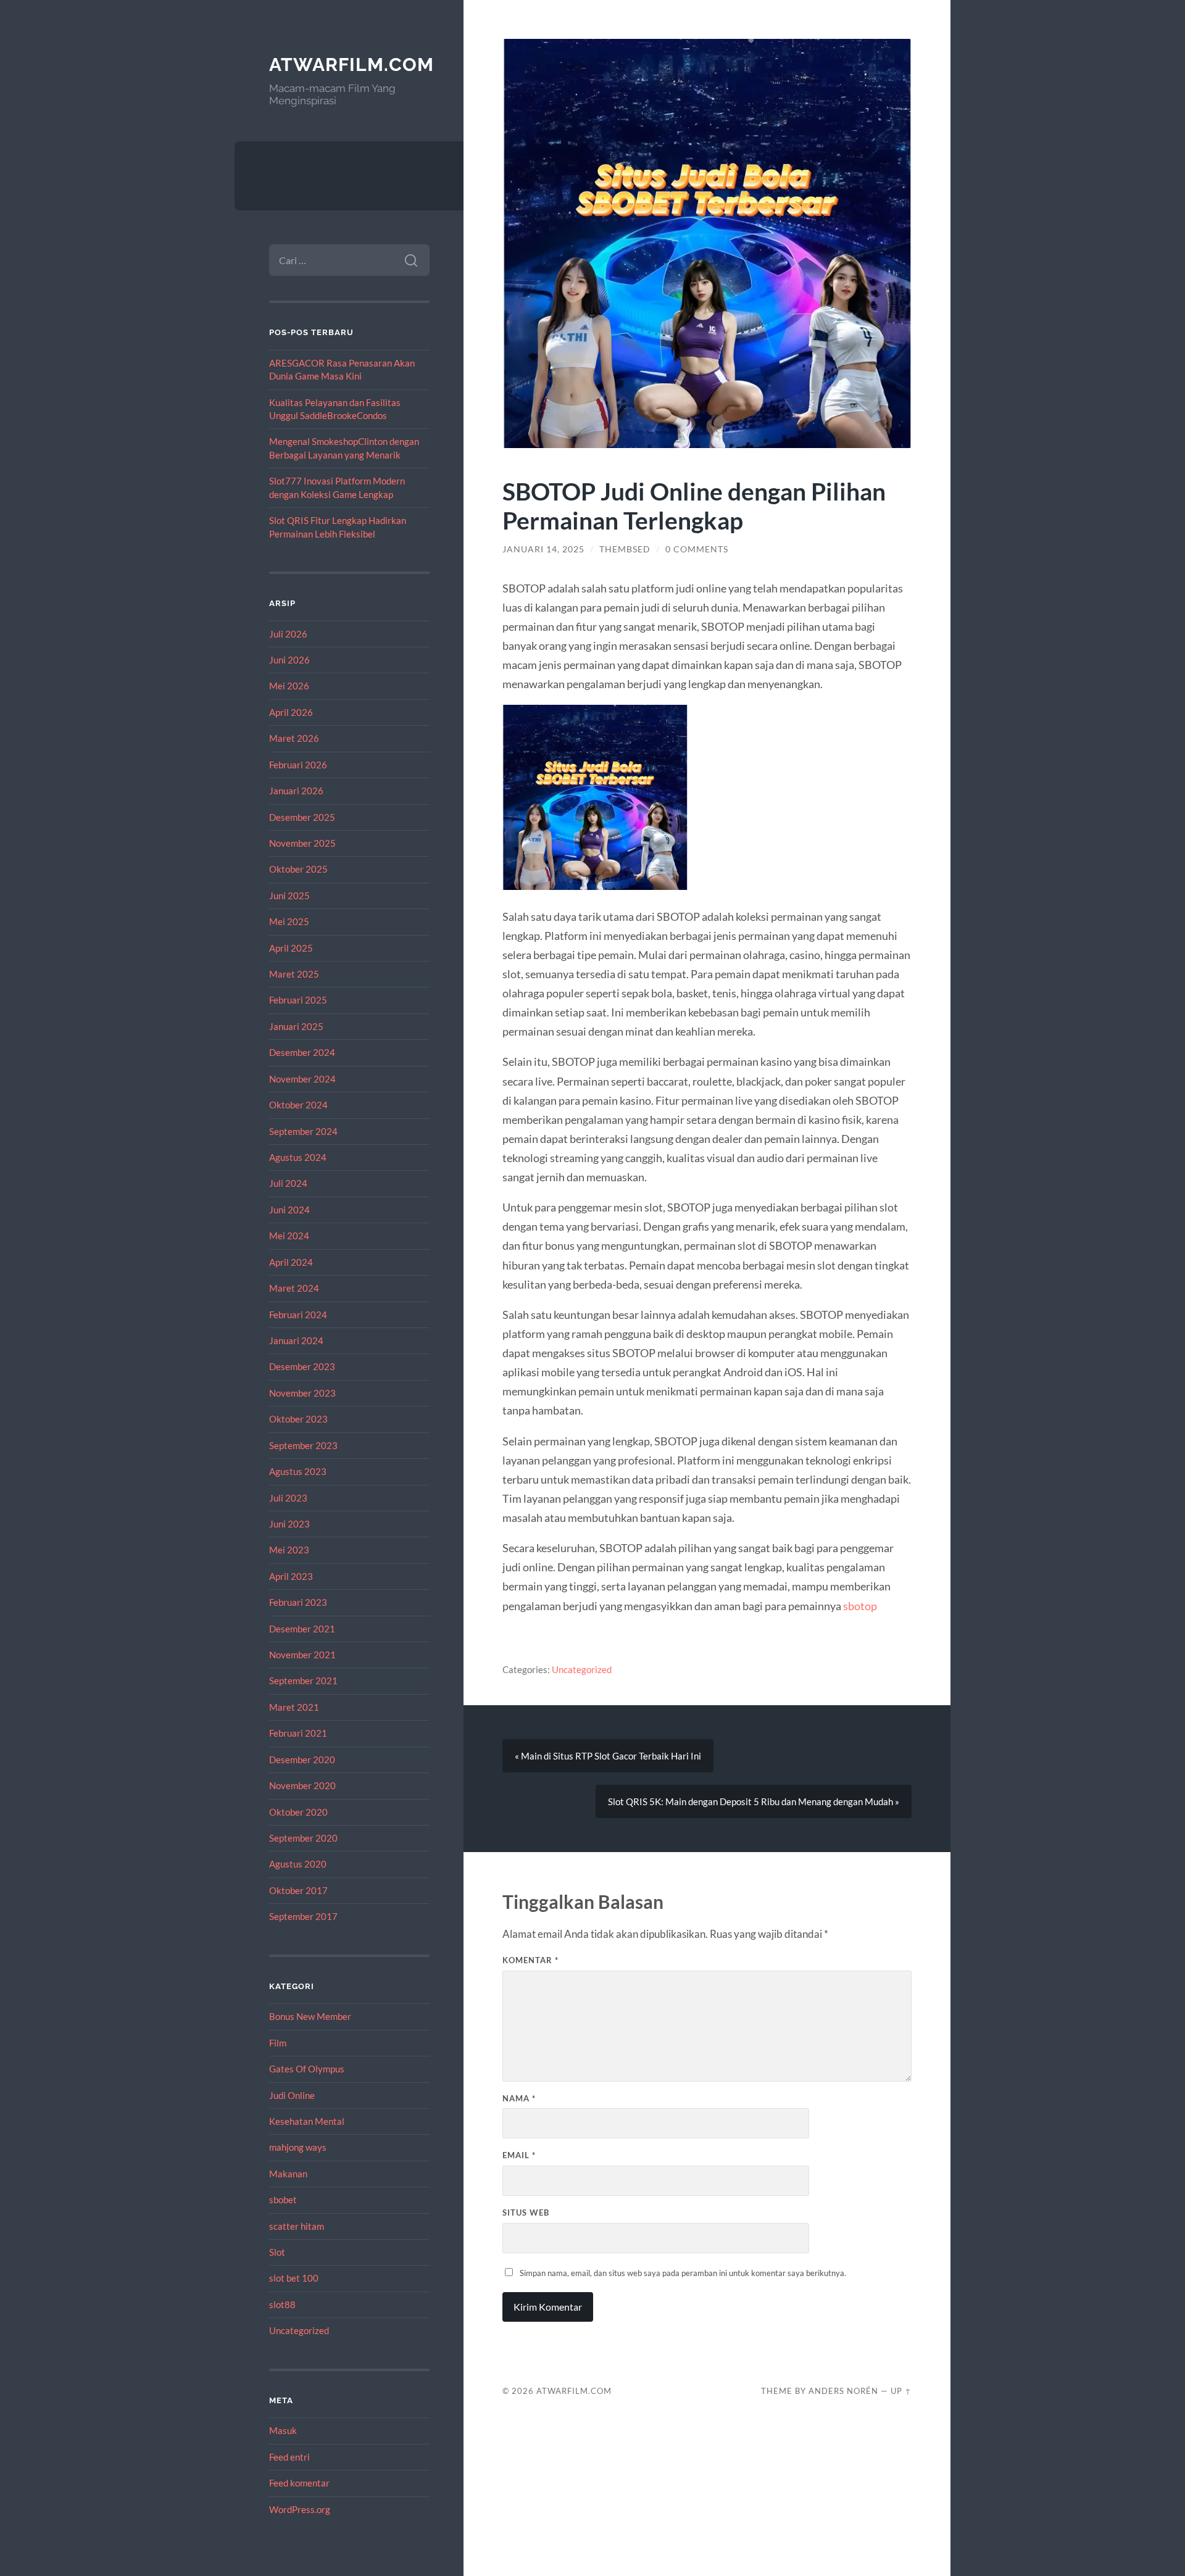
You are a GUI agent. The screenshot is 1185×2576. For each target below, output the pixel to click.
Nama (519, 2098)
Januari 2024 (296, 1340)
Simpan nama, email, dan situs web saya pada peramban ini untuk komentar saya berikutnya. (683, 2273)
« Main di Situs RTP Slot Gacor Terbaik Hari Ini (608, 1756)
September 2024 (303, 1131)
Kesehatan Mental (307, 2121)
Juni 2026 (289, 660)
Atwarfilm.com (351, 64)
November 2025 (302, 843)
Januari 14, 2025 (543, 549)
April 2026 (291, 712)
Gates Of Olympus (307, 2069)
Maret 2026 (294, 738)
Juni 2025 (289, 895)
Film (278, 2043)
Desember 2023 (302, 1366)
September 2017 (303, 1916)
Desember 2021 (302, 1629)
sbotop (860, 1606)
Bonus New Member (310, 2016)
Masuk (283, 2430)
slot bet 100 (294, 2278)
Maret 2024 (294, 1288)
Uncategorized (299, 2330)
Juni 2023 (289, 1524)
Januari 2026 (296, 791)
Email (519, 2155)
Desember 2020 (302, 1760)
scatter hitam (297, 2226)
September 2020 (303, 1838)
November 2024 (302, 1079)
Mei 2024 (289, 1236)
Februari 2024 (298, 1315)
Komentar (530, 1960)
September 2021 (303, 1681)
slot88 (282, 2304)
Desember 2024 (302, 1052)
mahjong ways (298, 2147)
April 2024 (291, 1262)
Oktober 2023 (298, 1419)
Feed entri (289, 2457)
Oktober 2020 (298, 1812)
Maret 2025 (294, 974)
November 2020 (302, 1785)
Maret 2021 (294, 1707)
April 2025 (291, 948)
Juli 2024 (288, 1183)
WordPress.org (300, 2509)
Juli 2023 (288, 1498)
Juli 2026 (288, 634)
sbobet (283, 2200)
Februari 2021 (298, 1733)
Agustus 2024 (298, 1157)
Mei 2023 (289, 1550)
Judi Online (292, 2095)
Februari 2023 (298, 1602)
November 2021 (302, 1655)
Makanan (288, 2174)
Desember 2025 (302, 817)
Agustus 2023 (298, 1471)
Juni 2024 (289, 1210)
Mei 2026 (289, 686)
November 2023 (302, 1393)
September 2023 (303, 1445)
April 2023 (291, 1576)
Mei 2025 (289, 921)
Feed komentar (299, 2483)
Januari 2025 (296, 1026)
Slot (277, 2252)
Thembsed (625, 549)
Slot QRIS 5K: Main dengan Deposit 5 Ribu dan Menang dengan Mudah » (754, 1801)
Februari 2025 (298, 1000)
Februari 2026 (298, 765)
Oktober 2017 (298, 1890)
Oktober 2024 (298, 1105)
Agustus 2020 (298, 1864)
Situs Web (526, 2212)
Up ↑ (901, 2391)
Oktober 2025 (298, 869)
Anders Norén (843, 2391)
